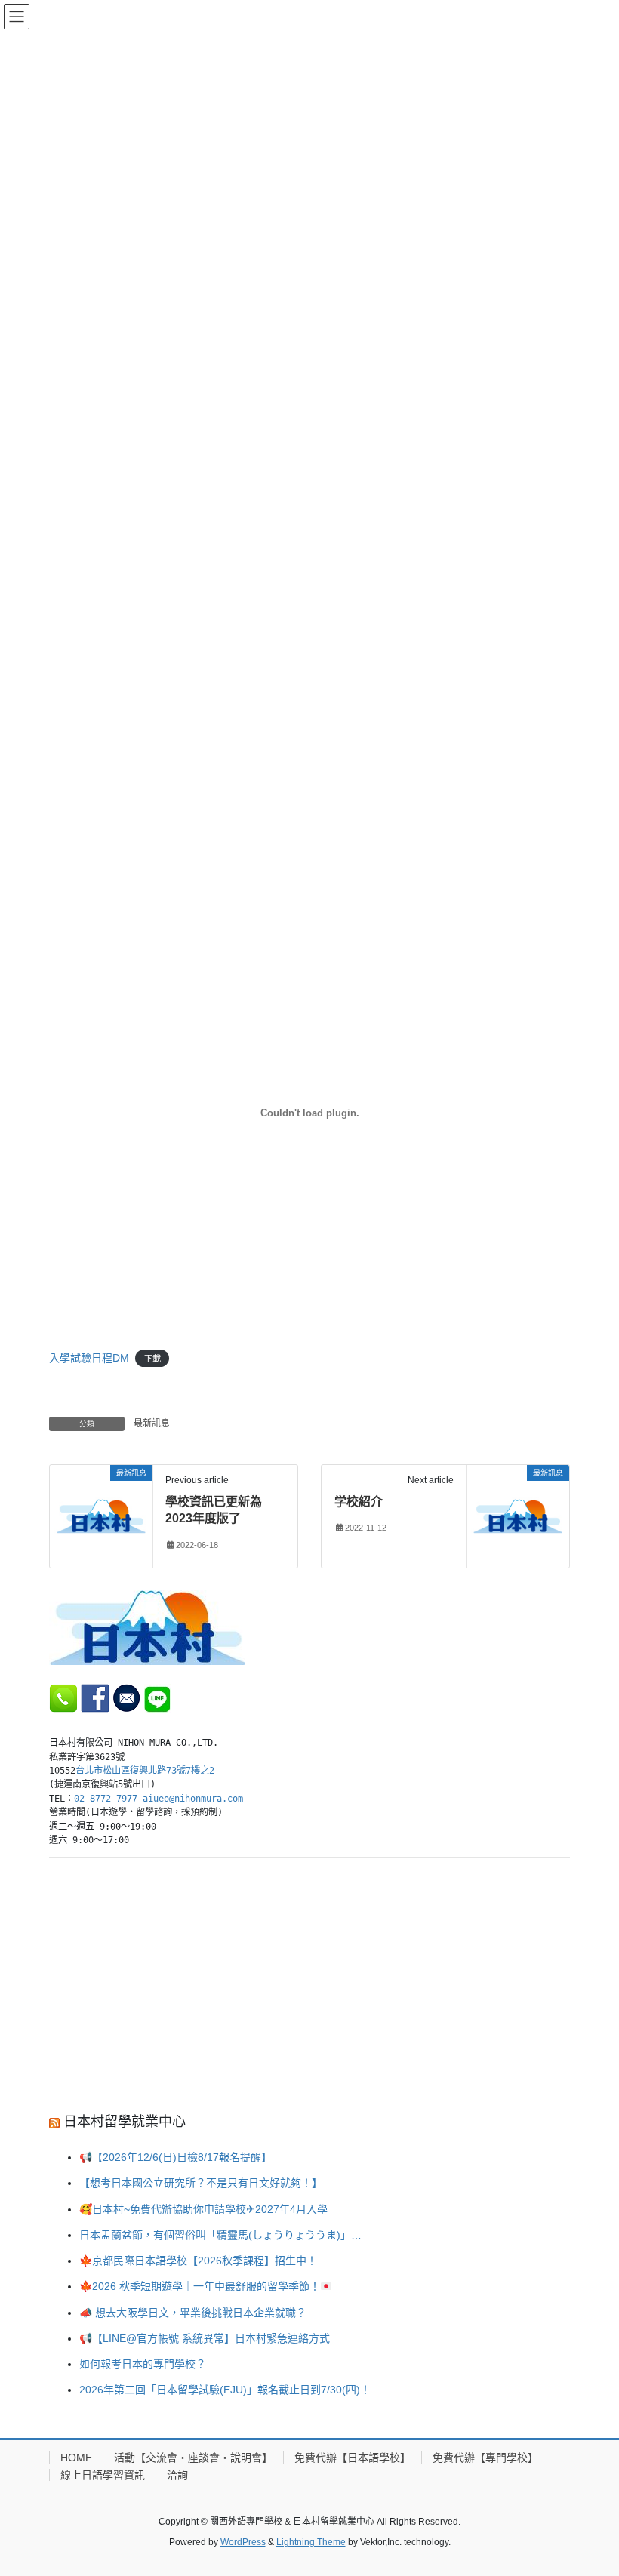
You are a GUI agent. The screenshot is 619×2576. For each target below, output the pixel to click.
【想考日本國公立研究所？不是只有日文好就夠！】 (201, 2183)
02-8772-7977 (106, 1799)
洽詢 (177, 2475)
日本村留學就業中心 (125, 2122)
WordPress (243, 2542)
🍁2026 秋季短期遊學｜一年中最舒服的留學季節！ (200, 2286)
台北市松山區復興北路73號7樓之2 (145, 1771)
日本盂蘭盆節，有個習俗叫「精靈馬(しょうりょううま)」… (220, 2235)
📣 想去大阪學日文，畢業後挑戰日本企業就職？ (193, 2313)
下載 (152, 1359)
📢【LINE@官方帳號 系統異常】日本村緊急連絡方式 (205, 2338)
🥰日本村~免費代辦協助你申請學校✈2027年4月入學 (203, 2209)
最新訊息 (152, 1423)
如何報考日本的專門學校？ (143, 2364)
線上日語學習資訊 (103, 2475)
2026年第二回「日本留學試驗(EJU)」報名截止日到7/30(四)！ (225, 2390)
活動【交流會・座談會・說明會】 (193, 2458)
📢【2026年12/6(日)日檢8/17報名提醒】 (176, 2157)
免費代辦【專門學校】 (485, 2458)
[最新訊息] (101, 1515)
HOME (76, 2458)
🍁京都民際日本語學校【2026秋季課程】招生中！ (198, 2261)
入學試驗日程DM (89, 1358)
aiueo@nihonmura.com (193, 1799)
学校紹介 (359, 1502)
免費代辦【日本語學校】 (353, 2458)
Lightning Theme (311, 2542)
